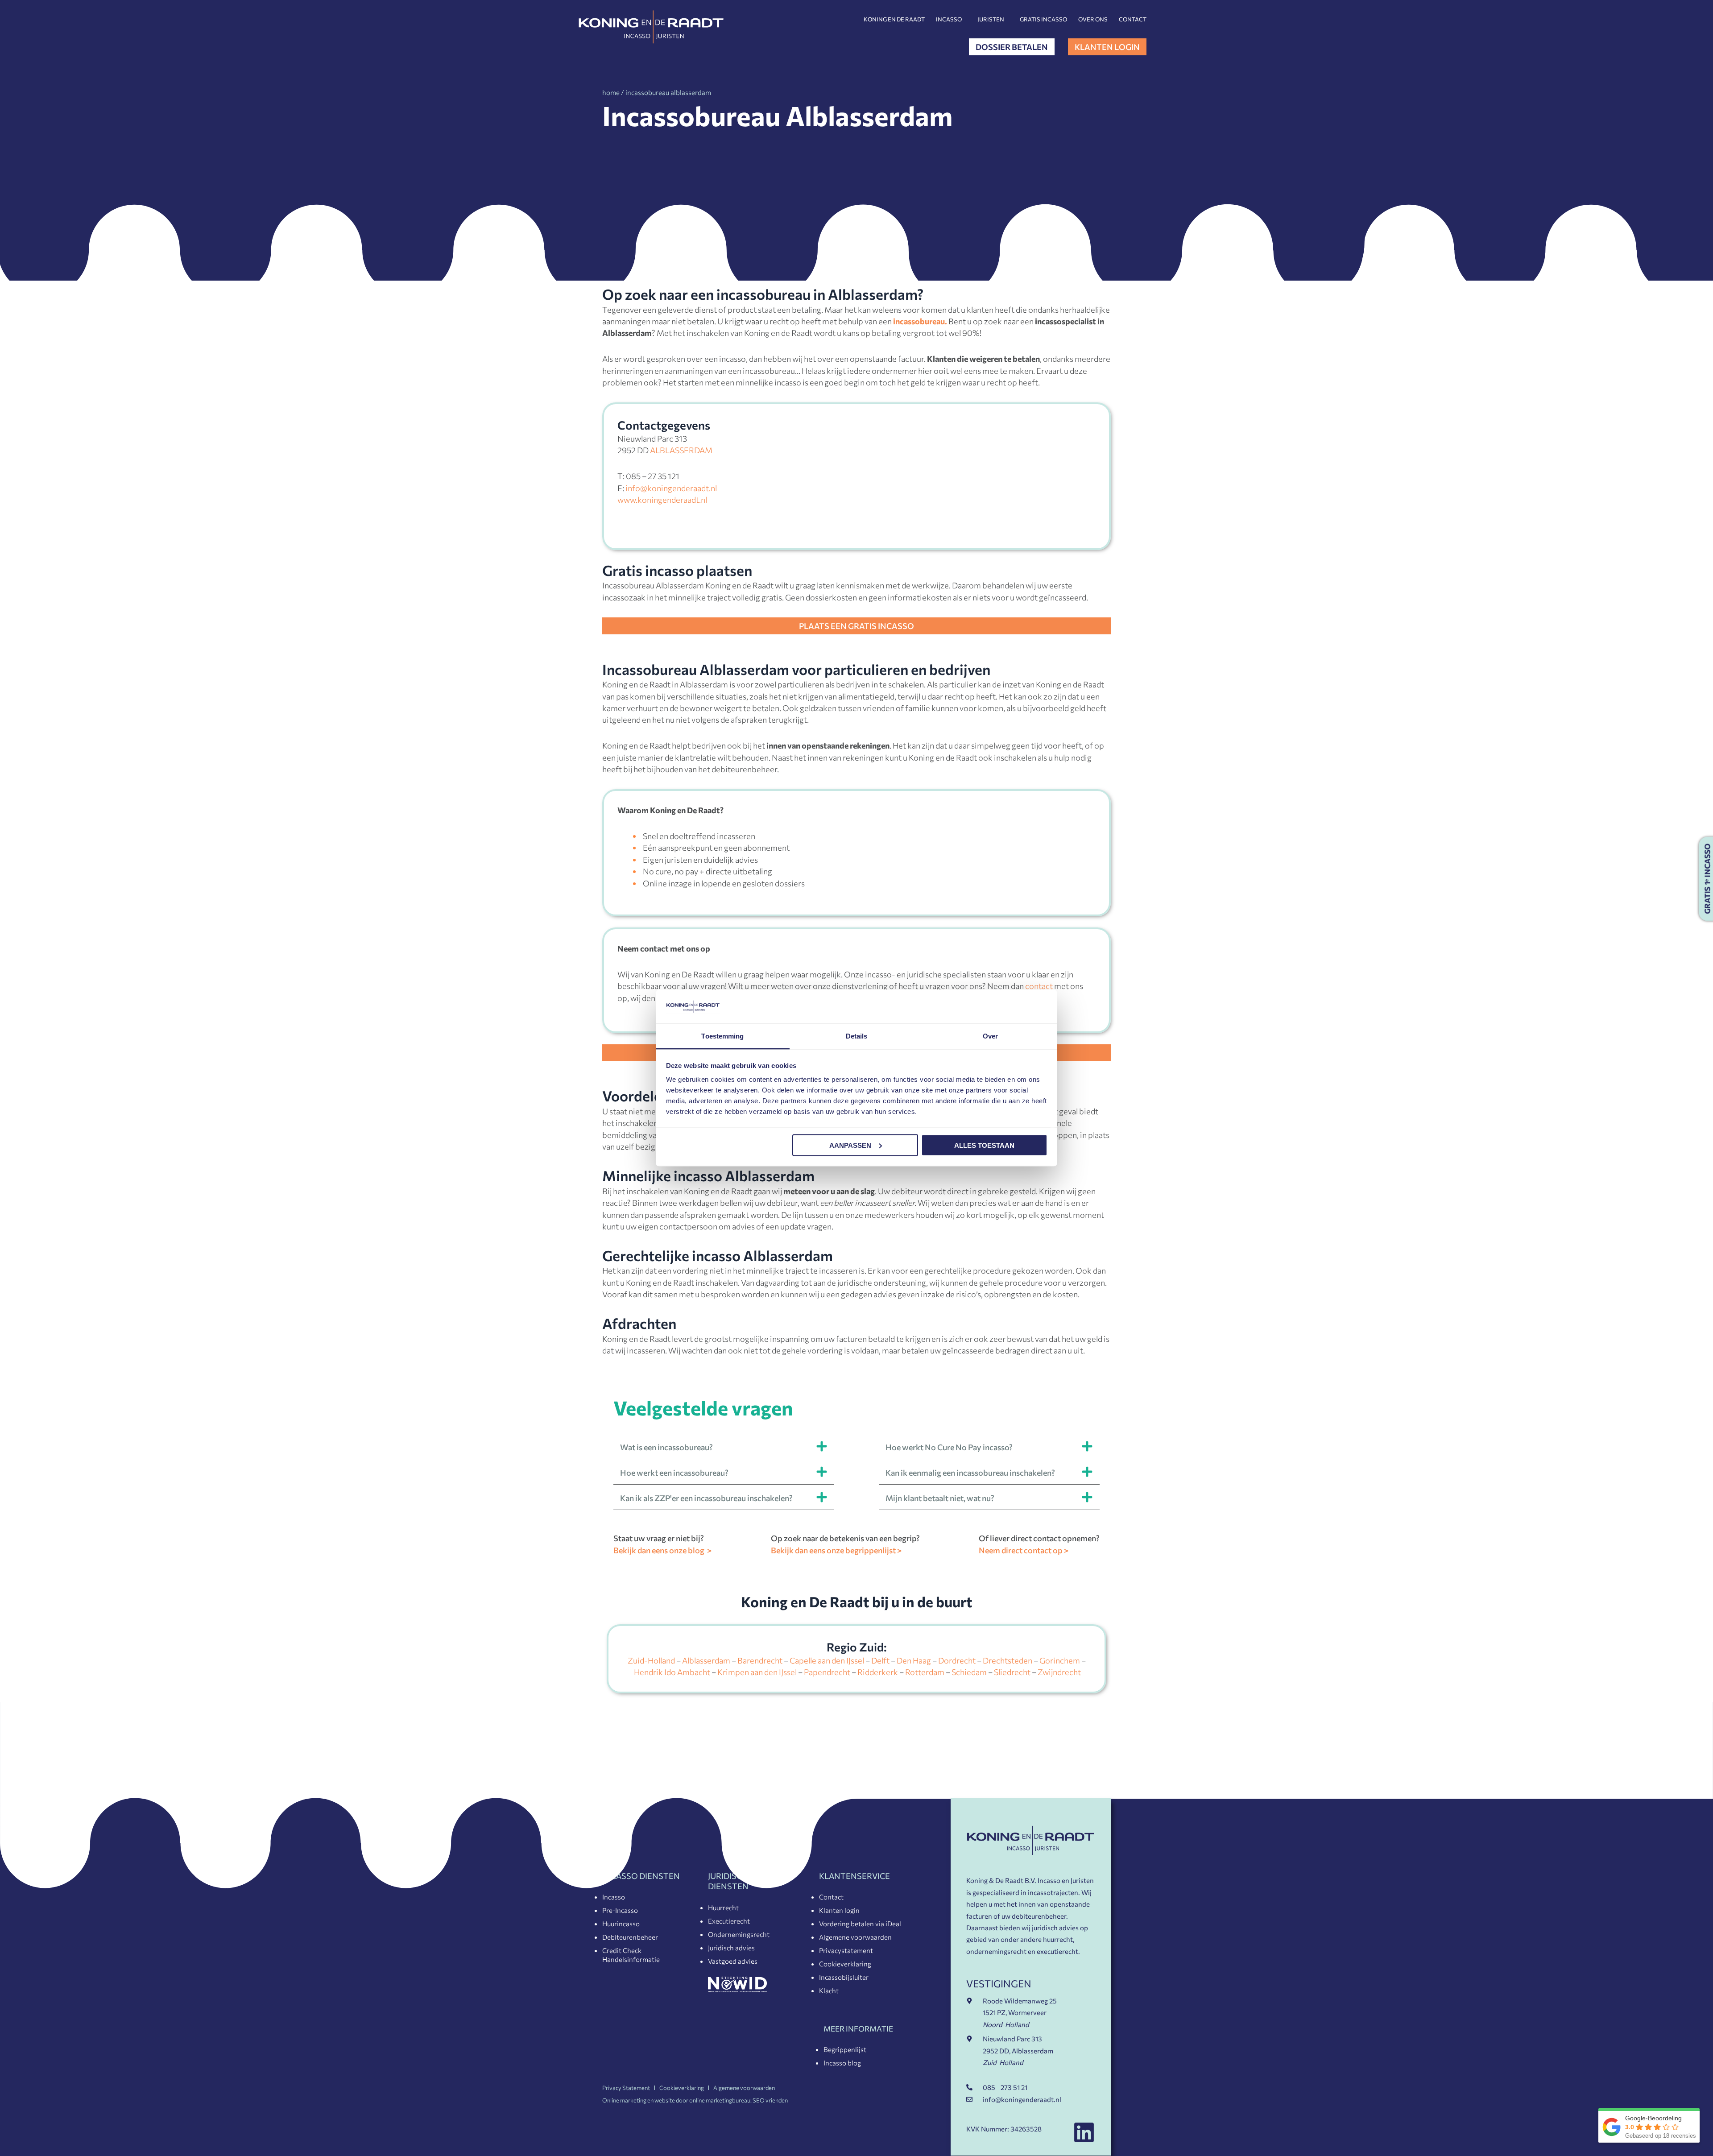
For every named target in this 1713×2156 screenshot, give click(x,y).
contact (1039, 986)
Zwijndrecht (1059, 1672)
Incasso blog (842, 2063)
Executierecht (729, 1921)
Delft (880, 1660)
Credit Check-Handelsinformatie (631, 1955)
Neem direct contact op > (1024, 1550)
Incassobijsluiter (844, 1977)
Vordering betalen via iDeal (860, 1924)
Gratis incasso (1043, 19)
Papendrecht (827, 1672)
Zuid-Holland (651, 1660)
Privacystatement (846, 1950)
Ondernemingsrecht (739, 1934)
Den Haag (914, 1660)
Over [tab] (990, 1036)
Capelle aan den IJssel (827, 1660)
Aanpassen (850, 1145)
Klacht (829, 1990)
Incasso (949, 19)
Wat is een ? (666, 1447)
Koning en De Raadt (894, 19)
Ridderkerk (878, 1672)
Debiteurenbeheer (630, 1937)
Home (611, 92)
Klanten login (839, 1910)
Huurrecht (723, 1908)
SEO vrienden (770, 2100)
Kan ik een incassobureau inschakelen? (706, 1498)
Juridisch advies (731, 1948)
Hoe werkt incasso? (949, 1447)
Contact (1133, 19)
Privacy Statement (626, 2088)
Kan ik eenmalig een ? (970, 1473)
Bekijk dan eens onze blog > (662, 1550)
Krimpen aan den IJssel (757, 1672)
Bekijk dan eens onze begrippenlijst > (836, 1550)
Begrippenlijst (845, 2049)
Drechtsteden (1008, 1660)
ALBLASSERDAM (681, 450)
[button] (724, 1446)
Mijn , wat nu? (940, 1498)
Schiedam (969, 1672)
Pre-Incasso (620, 1910)
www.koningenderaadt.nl (662, 500)
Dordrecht (957, 1660)
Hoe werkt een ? (674, 1473)
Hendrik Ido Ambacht (672, 1672)
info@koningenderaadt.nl (671, 488)
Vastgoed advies (733, 1961)
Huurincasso (621, 1924)
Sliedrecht (1012, 1672)
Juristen (991, 19)
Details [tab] (857, 1036)
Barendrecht (760, 1660)
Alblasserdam (706, 1660)
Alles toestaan (984, 1145)
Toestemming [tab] (722, 1036)
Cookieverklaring (845, 1964)
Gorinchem (1060, 1660)
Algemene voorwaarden (855, 1937)
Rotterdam (925, 1672)
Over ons (1093, 19)
